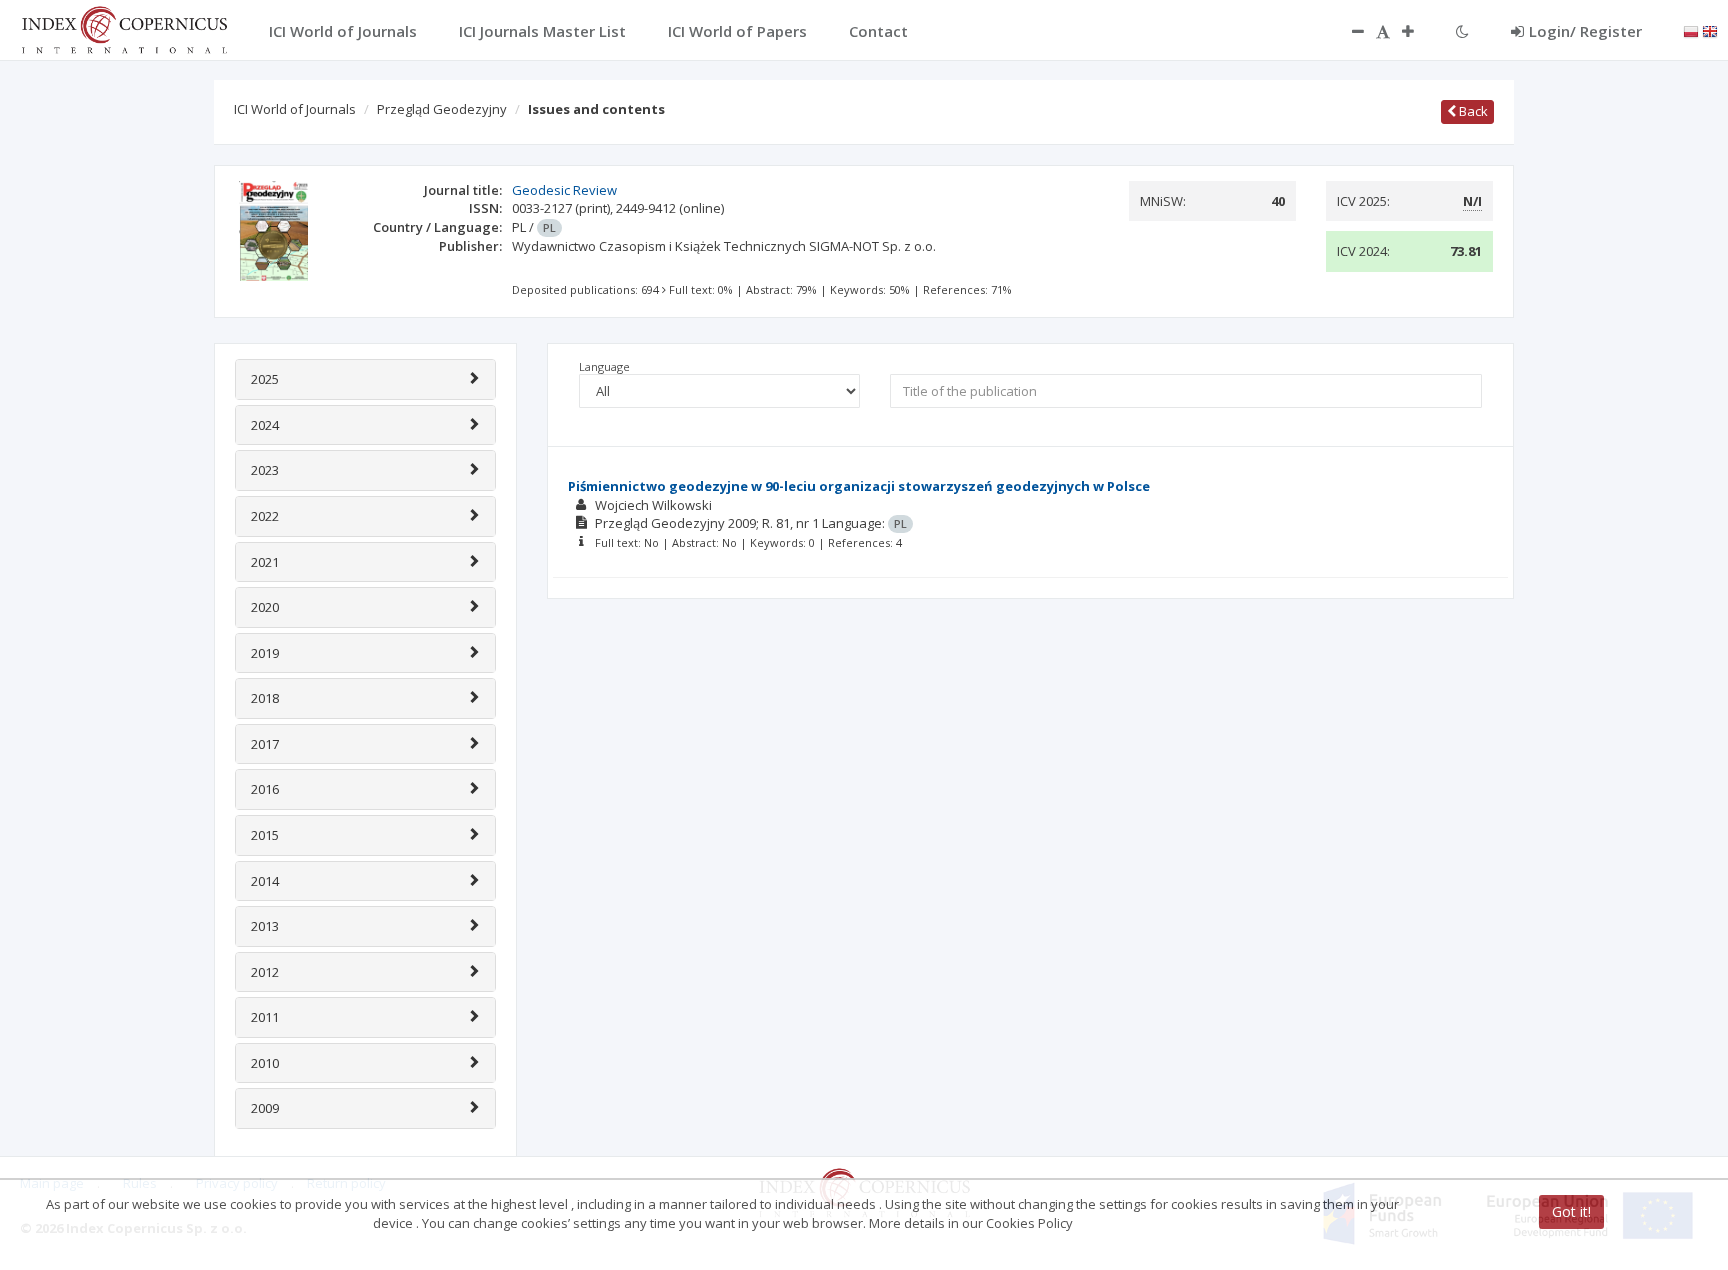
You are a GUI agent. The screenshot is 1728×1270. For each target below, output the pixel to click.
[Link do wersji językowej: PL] (1691, 30)
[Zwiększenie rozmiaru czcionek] (1418, 31)
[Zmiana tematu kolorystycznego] (1462, 31)
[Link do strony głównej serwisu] (124, 28)
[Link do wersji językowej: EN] (1710, 30)
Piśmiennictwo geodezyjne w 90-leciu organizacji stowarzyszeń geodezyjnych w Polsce (859, 486)
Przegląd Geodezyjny (442, 109)
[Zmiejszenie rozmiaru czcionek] (1348, 31)
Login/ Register (1585, 31)
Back (1472, 111)
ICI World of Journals (295, 109)
